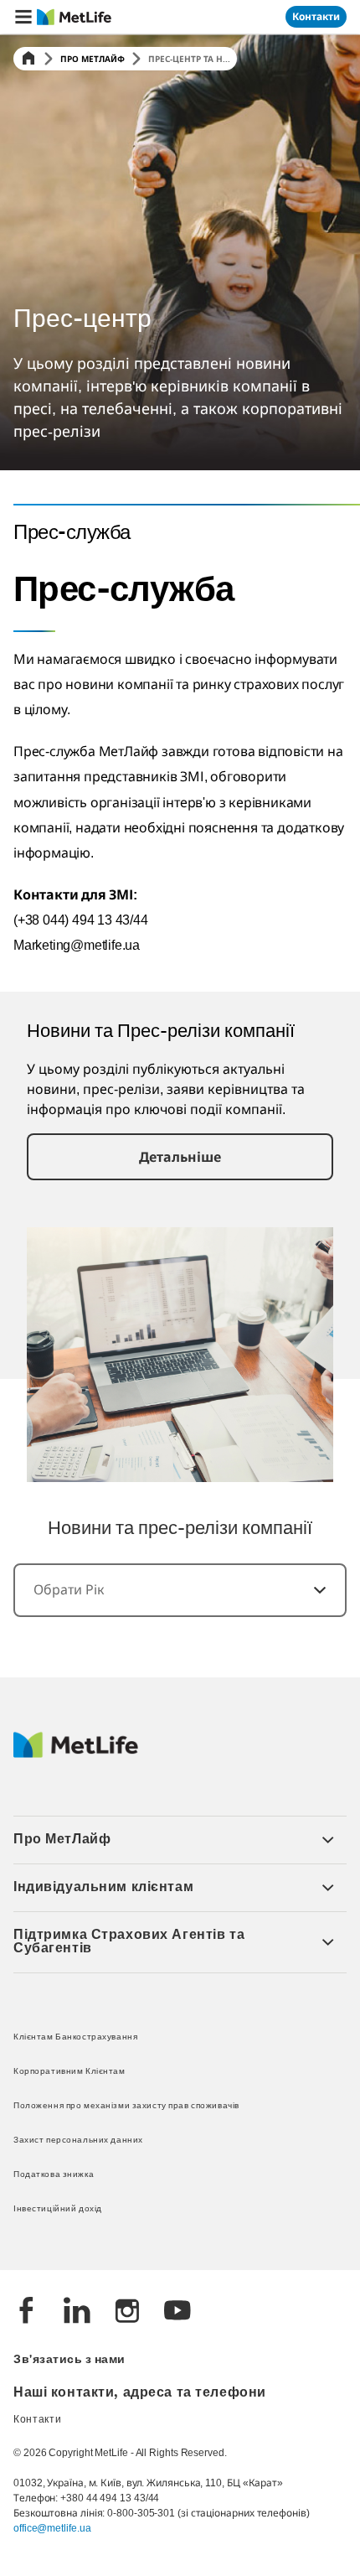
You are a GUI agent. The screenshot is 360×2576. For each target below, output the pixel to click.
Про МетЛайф (93, 59)
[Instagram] (127, 2312)
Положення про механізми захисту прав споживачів (126, 2106)
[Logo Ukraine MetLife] (76, 1754)
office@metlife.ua (52, 2528)
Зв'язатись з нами (69, 2360)
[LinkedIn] (77, 2312)
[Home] (28, 59)
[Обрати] (310, 1590)
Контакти (38, 2420)
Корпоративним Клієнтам (69, 2072)
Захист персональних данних (78, 2141)
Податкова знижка (54, 2175)
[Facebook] (27, 2312)
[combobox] (180, 1590)
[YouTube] (177, 2312)
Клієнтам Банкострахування (75, 2037)
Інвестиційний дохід (58, 2209)
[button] (23, 17)
